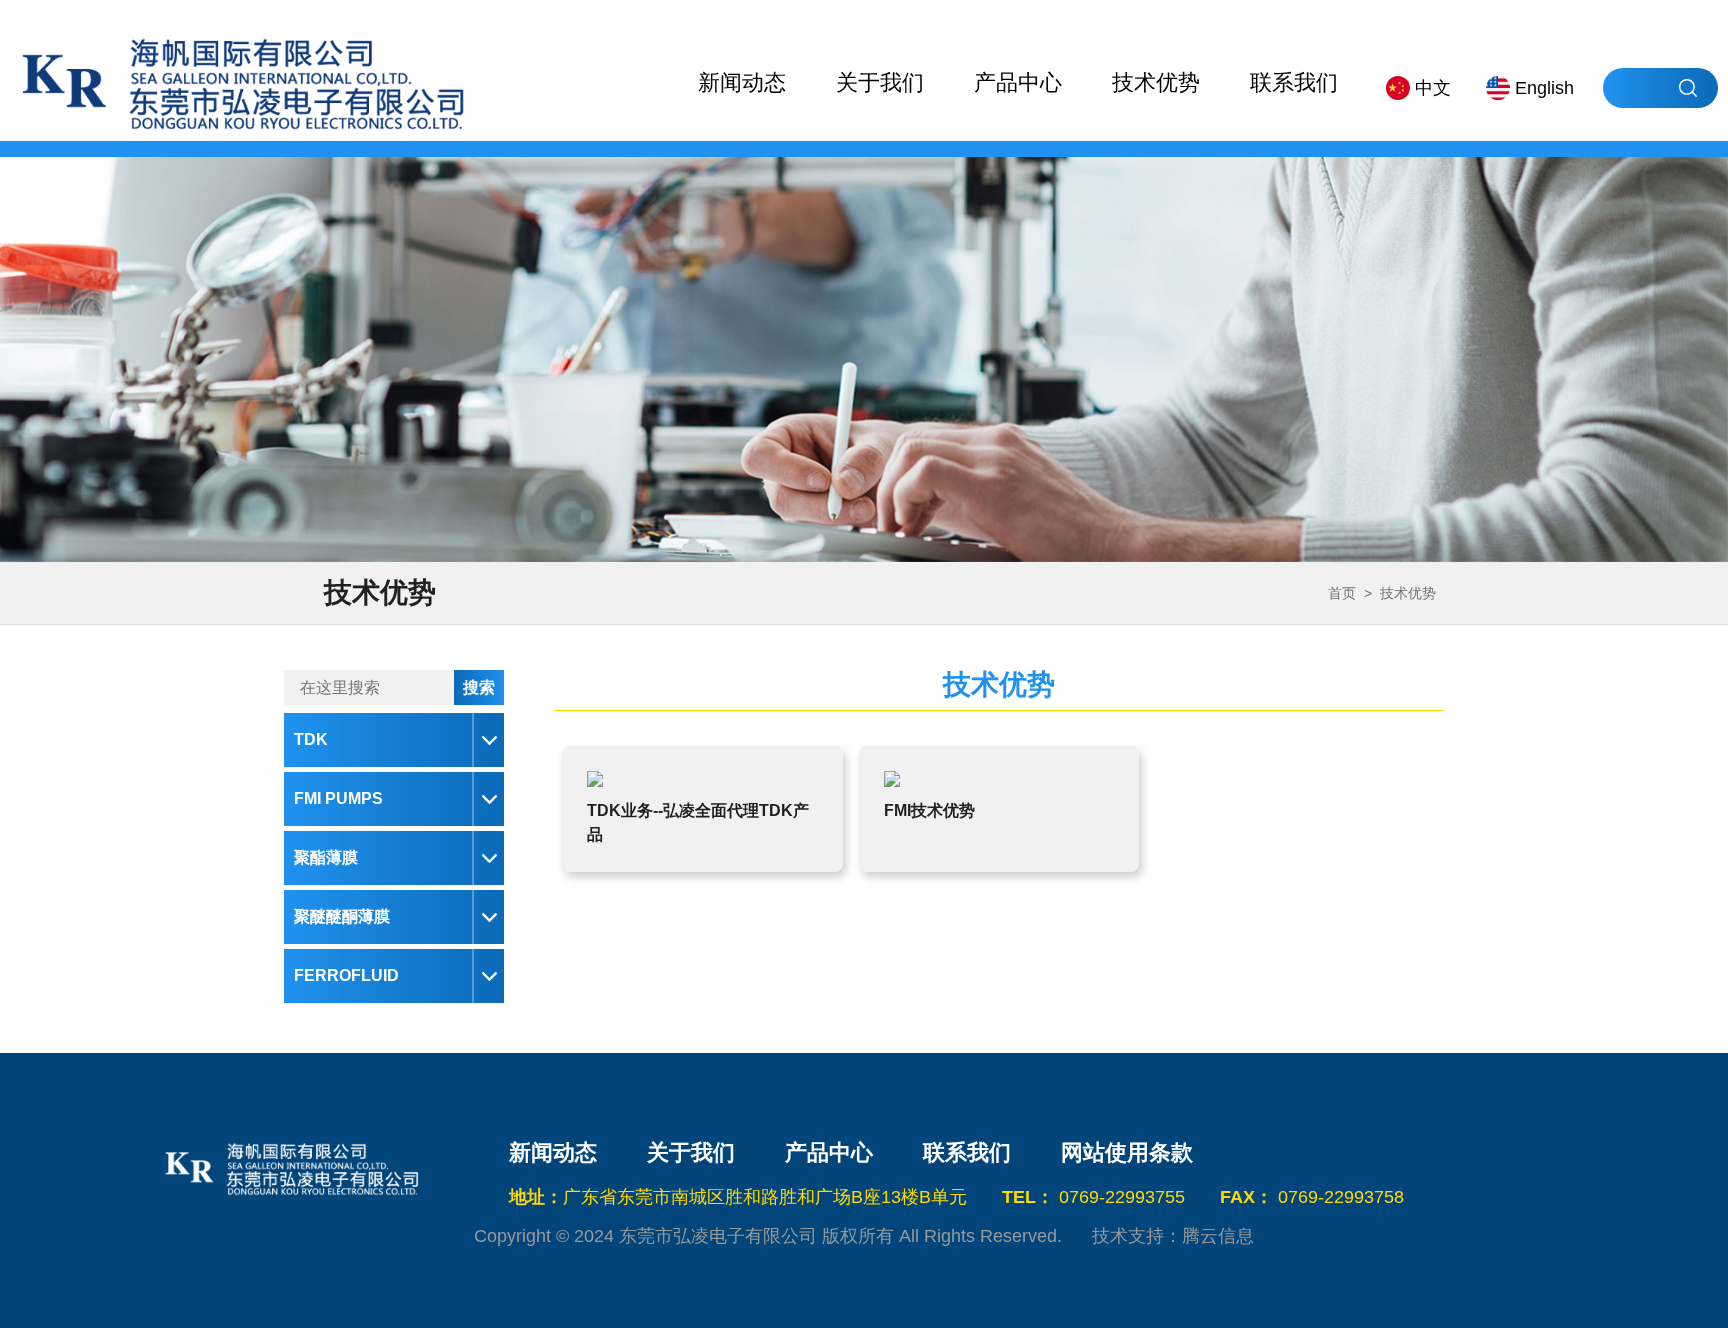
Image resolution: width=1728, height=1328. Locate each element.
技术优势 (1156, 82)
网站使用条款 (1127, 1153)
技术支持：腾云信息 (1173, 1236)
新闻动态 (742, 82)
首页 (1342, 593)
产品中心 (1018, 82)
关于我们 (880, 82)
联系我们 (1294, 82)
